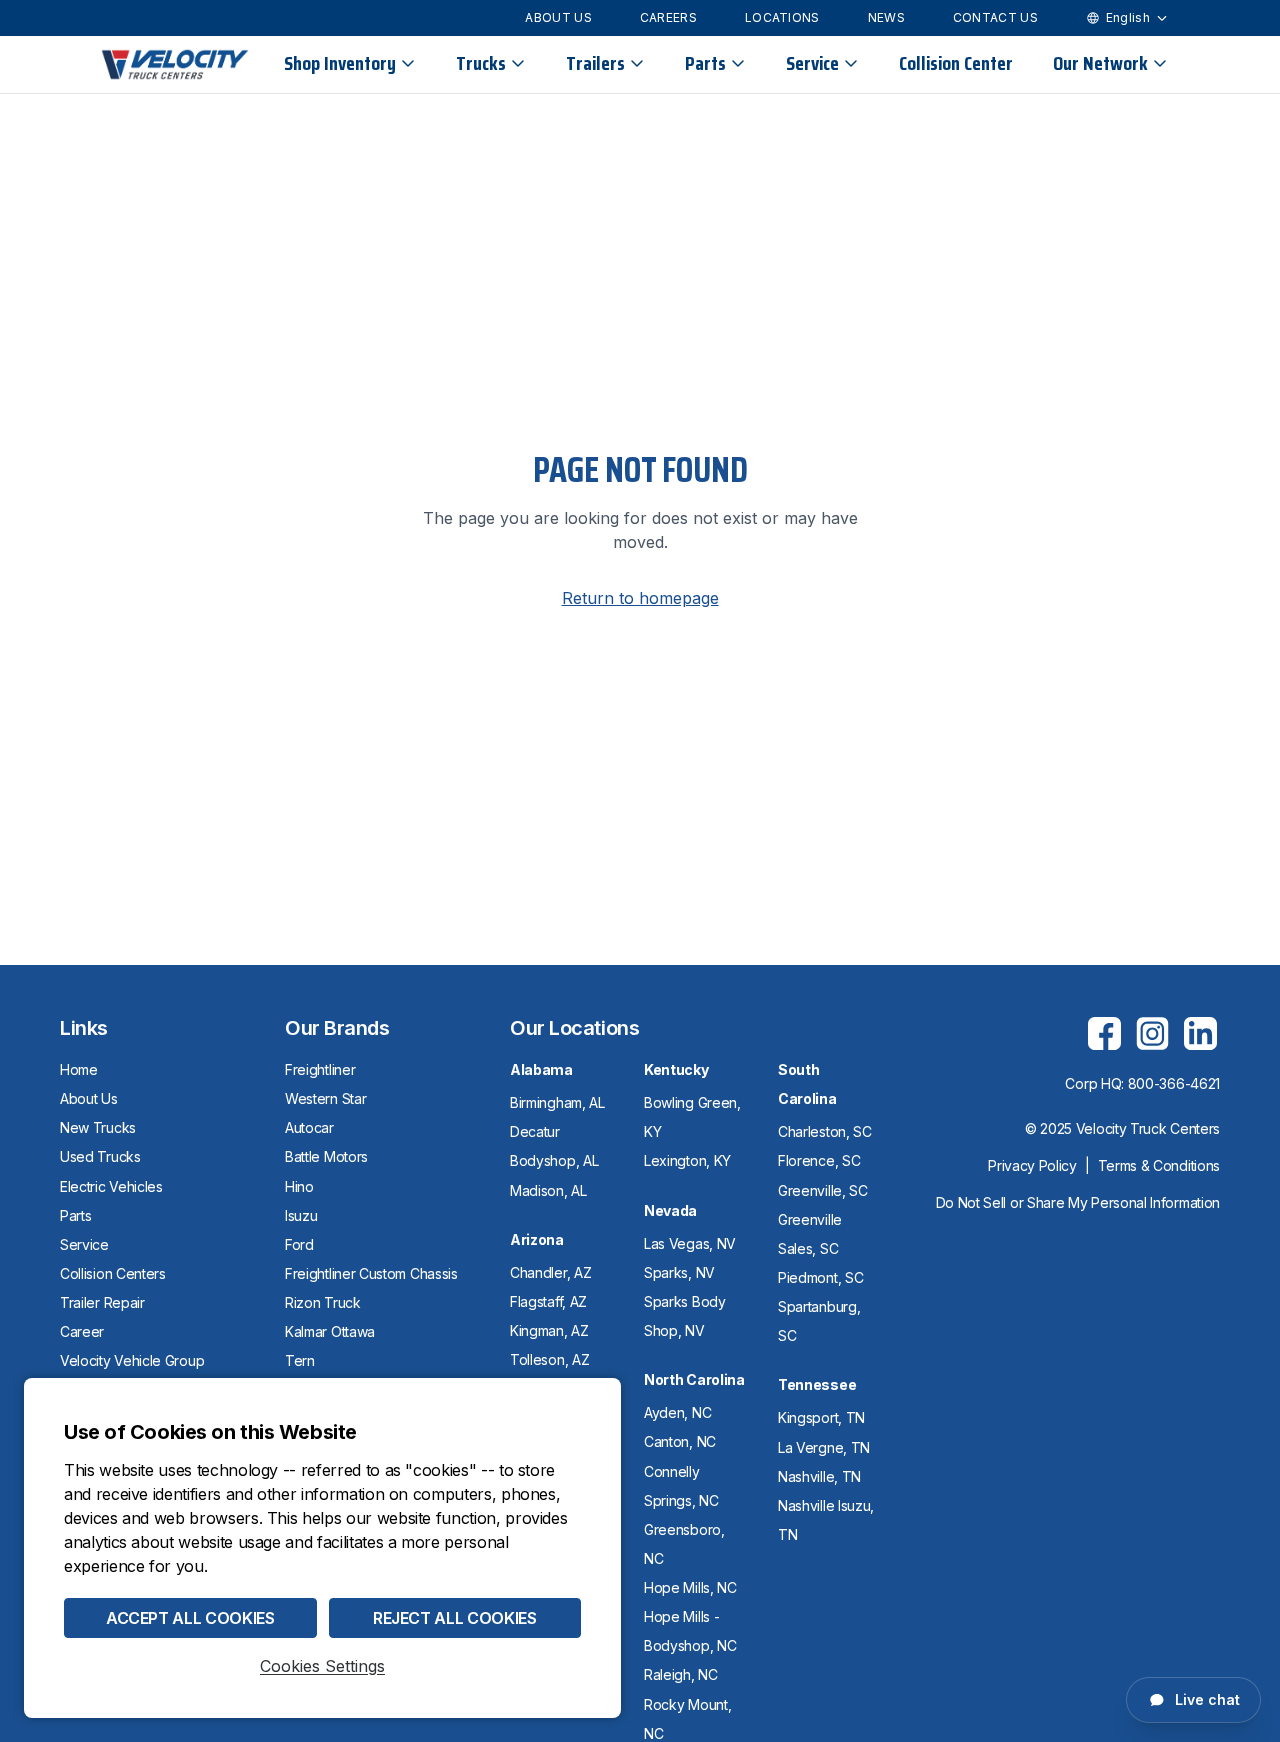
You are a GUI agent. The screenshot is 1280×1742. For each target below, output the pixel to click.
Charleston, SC (825, 1131)
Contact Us (995, 17)
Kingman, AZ (549, 1330)
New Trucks (98, 1127)
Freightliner (320, 1069)
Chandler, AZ (550, 1272)
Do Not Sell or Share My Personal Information (1078, 1202)
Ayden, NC (677, 1412)
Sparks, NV (679, 1272)
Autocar (309, 1127)
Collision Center (956, 63)
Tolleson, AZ (549, 1359)
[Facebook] (1104, 1033)
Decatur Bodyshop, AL (554, 1146)
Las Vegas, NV (690, 1243)
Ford (299, 1244)
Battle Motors (326, 1156)
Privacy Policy (1032, 1165)
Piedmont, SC (820, 1277)
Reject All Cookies (455, 1618)
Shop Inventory (340, 63)
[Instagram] (1152, 1033)
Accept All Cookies (190, 1618)
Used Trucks (100, 1156)
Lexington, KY (687, 1160)
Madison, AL (548, 1190)
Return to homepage (640, 598)
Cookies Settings (322, 1666)
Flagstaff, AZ (548, 1301)
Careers (668, 17)
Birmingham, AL (557, 1102)
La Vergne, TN (824, 1447)
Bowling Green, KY (692, 1117)
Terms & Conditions (1159, 1165)
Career (82, 1331)
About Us (558, 17)
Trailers (595, 63)
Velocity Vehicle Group (132, 1360)
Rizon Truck (323, 1302)
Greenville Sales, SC (810, 1234)
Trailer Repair (102, 1302)
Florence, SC (819, 1160)
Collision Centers (113, 1273)
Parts (705, 63)
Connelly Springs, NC (681, 1486)
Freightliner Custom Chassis (371, 1273)
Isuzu (301, 1215)
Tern (300, 1360)
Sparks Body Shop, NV (685, 1316)
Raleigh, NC (681, 1674)
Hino (299, 1186)
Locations (782, 17)
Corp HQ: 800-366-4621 (1142, 1083)
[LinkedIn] (1200, 1033)
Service (812, 63)
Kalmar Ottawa (330, 1331)
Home (79, 1069)
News (886, 17)
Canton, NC (680, 1441)
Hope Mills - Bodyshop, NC (690, 1631)
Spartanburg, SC (819, 1321)
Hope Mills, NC (690, 1587)
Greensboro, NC (684, 1544)
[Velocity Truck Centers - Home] (175, 64)
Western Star (325, 1098)
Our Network (1100, 63)
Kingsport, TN (821, 1417)
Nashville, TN (819, 1476)
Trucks (481, 63)
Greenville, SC (823, 1190)
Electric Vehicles (111, 1186)
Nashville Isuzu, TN (826, 1520)
